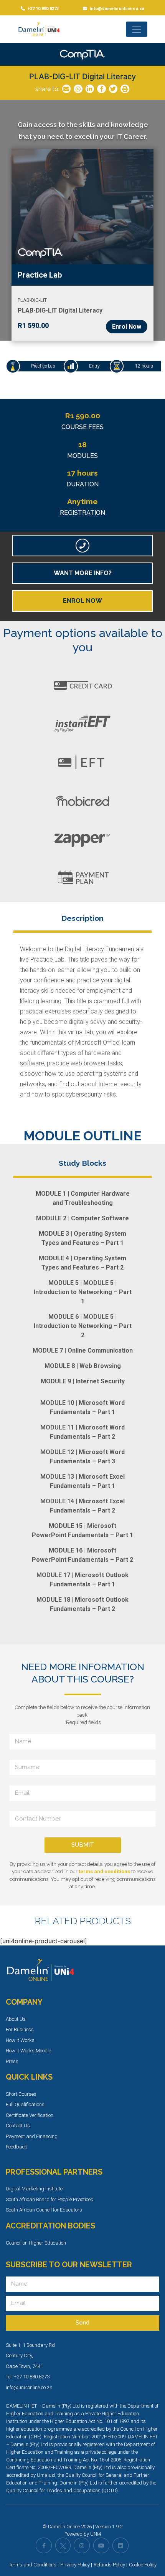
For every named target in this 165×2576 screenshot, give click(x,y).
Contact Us (18, 2126)
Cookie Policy (143, 2565)
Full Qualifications (25, 2104)
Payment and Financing (32, 2136)
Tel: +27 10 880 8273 (28, 2377)
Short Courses (21, 2094)
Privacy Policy (75, 2565)
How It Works (20, 2040)
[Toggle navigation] (137, 29)
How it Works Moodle (28, 2051)
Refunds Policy (109, 2565)
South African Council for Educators (44, 2210)
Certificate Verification (30, 2115)
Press (12, 2061)
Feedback (16, 2147)
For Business (20, 2029)
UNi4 (96, 2534)
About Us (16, 2019)
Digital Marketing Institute (34, 2189)
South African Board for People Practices (49, 2199)
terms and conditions (104, 1871)
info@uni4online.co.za (29, 2387)
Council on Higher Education (36, 2243)
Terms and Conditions (33, 2565)
